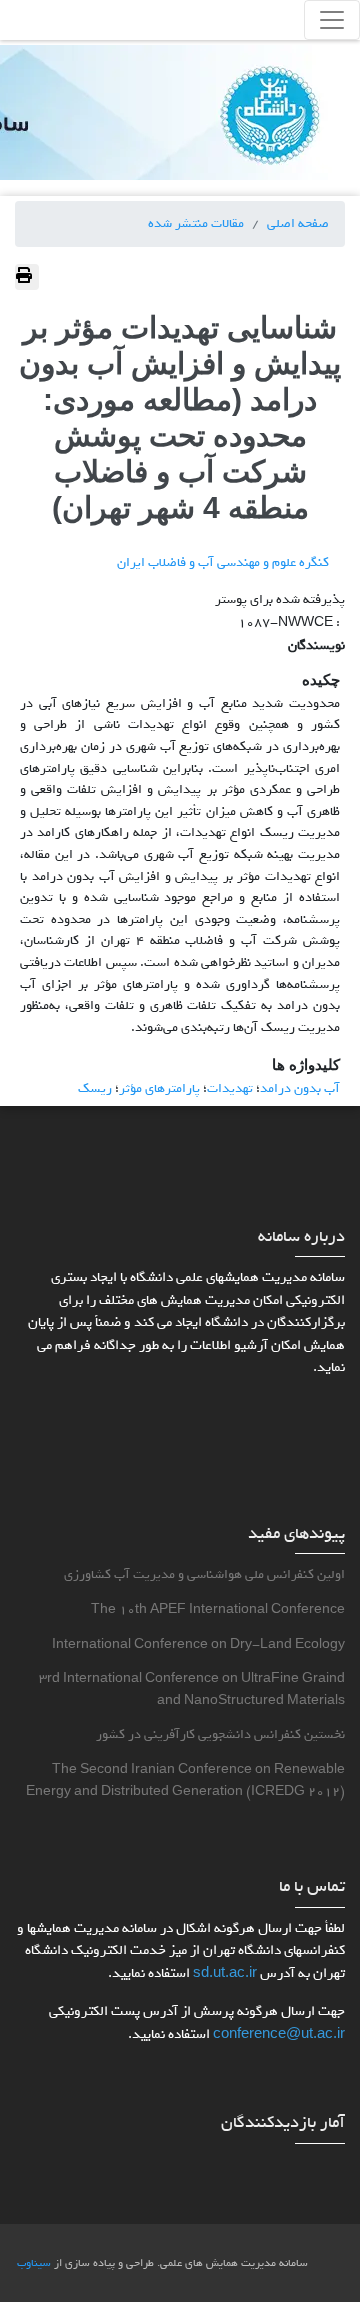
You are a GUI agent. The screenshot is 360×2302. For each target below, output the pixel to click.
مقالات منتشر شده (196, 223)
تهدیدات (230, 1088)
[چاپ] (27, 277)
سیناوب (34, 2263)
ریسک (95, 1088)
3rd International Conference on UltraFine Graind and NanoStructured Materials (192, 1689)
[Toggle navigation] (332, 20)
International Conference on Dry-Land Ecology (198, 1644)
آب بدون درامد (300, 1088)
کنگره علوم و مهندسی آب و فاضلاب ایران (223, 562)
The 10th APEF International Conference (218, 1609)
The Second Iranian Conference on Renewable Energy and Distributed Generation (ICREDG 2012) (185, 1780)
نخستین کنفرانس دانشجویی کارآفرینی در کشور (220, 1734)
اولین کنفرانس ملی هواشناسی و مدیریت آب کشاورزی (204, 1574)
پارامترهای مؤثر (159, 1088)
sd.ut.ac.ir (225, 1973)
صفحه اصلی (298, 223)
